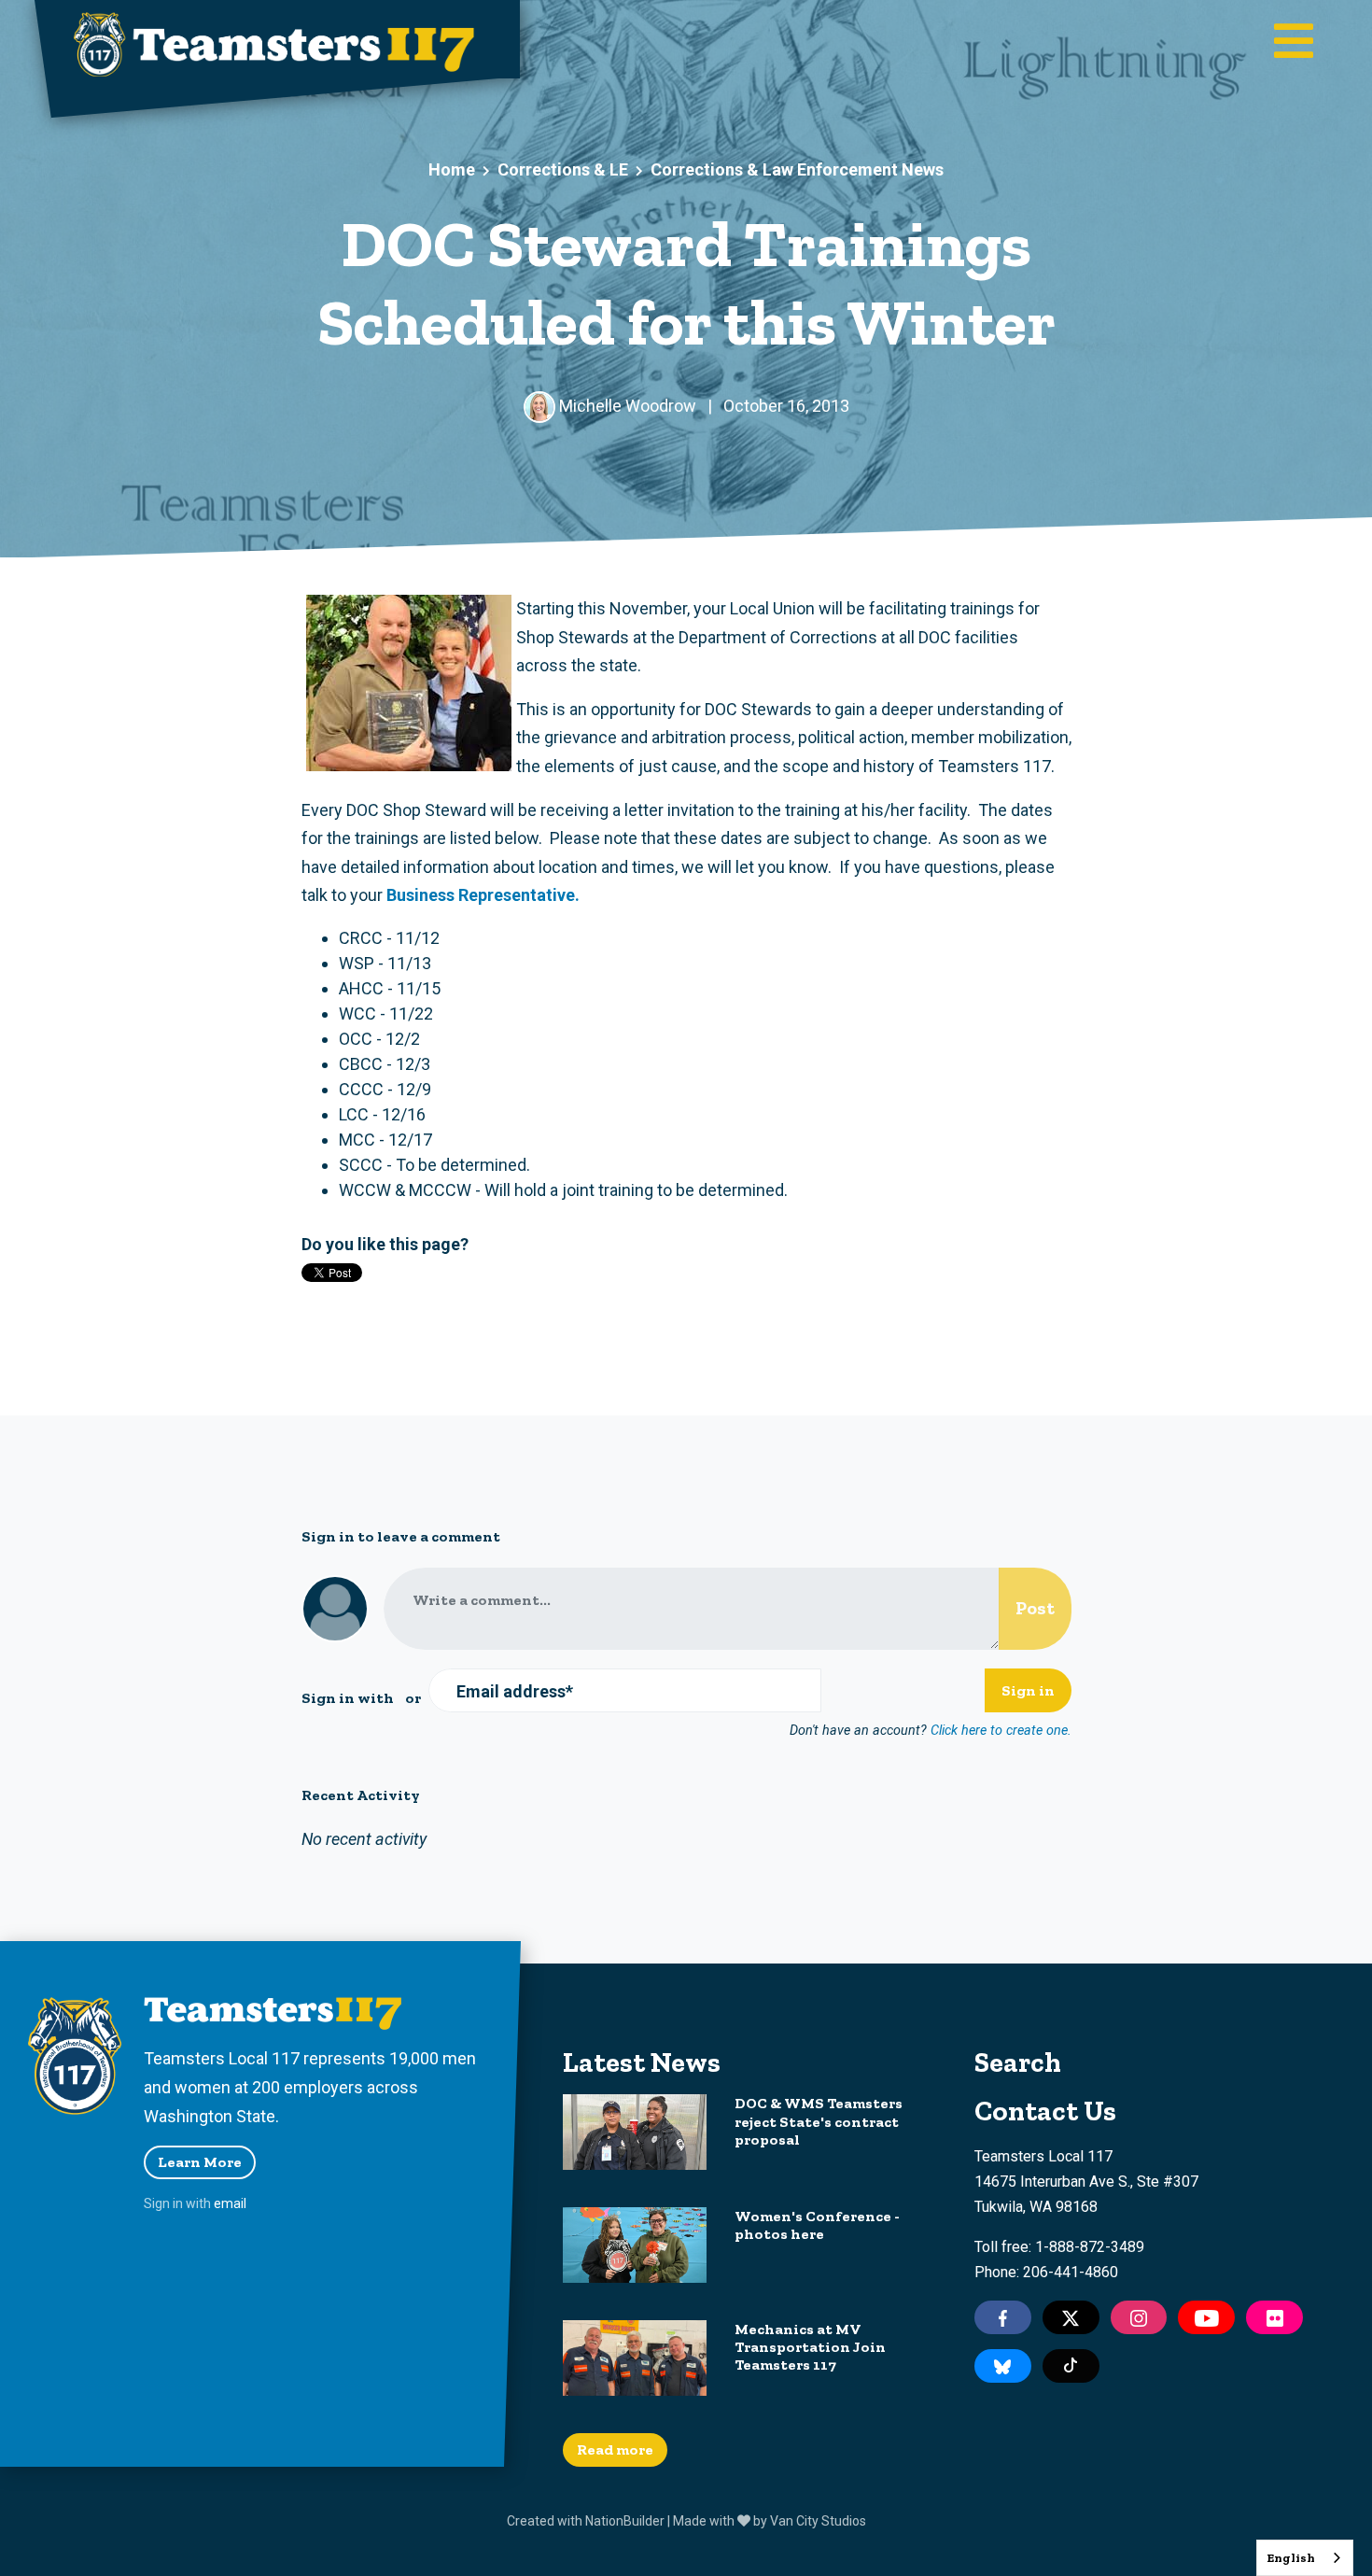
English (1291, 2558)
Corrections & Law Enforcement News (797, 169)
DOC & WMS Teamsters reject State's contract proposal (819, 2121)
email (230, 2203)
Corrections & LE (563, 169)
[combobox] (1305, 2558)
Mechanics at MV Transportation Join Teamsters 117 (810, 2347)
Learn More (200, 2162)
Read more (615, 2449)
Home (452, 169)
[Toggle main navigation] (1294, 43)
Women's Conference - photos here (817, 2225)
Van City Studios (818, 2521)
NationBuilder (625, 2521)
